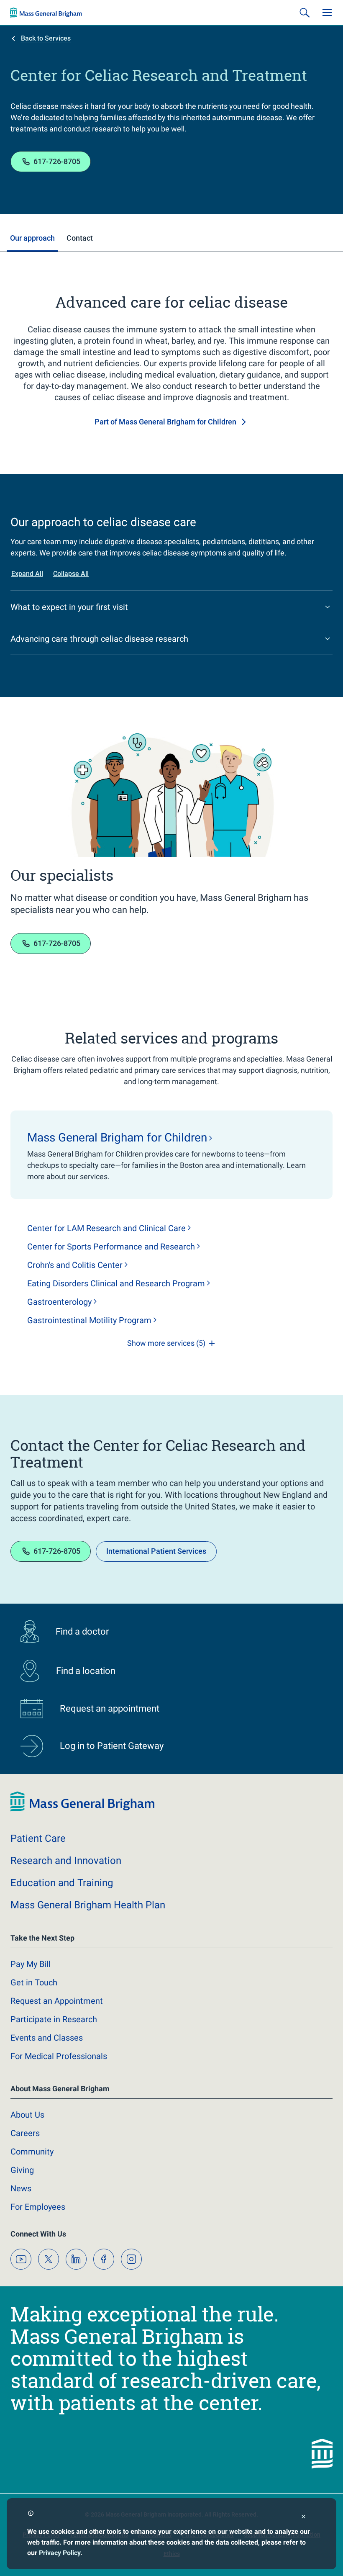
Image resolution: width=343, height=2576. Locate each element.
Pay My (31, 1964)
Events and (47, 2038)
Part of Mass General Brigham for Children (165, 422)
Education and (62, 1883)
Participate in (54, 2019)
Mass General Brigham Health (88, 1905)
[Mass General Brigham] (46, 13)
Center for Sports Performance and (111, 1247)
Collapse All (71, 574)
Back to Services (46, 38)
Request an (57, 2001)
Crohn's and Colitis (75, 1265)
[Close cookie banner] (303, 2518)
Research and (66, 1861)
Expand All (27, 574)
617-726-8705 (57, 161)
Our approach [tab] (32, 238)
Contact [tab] (80, 238)
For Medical (59, 2056)
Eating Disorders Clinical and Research (116, 1283)
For (38, 2207)
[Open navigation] (327, 13)
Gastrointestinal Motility (89, 1320)
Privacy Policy (60, 2553)
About (27, 2115)
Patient (38, 1838)
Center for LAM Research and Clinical (106, 1228)
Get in (34, 1982)
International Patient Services (156, 1551)
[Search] (305, 13)
